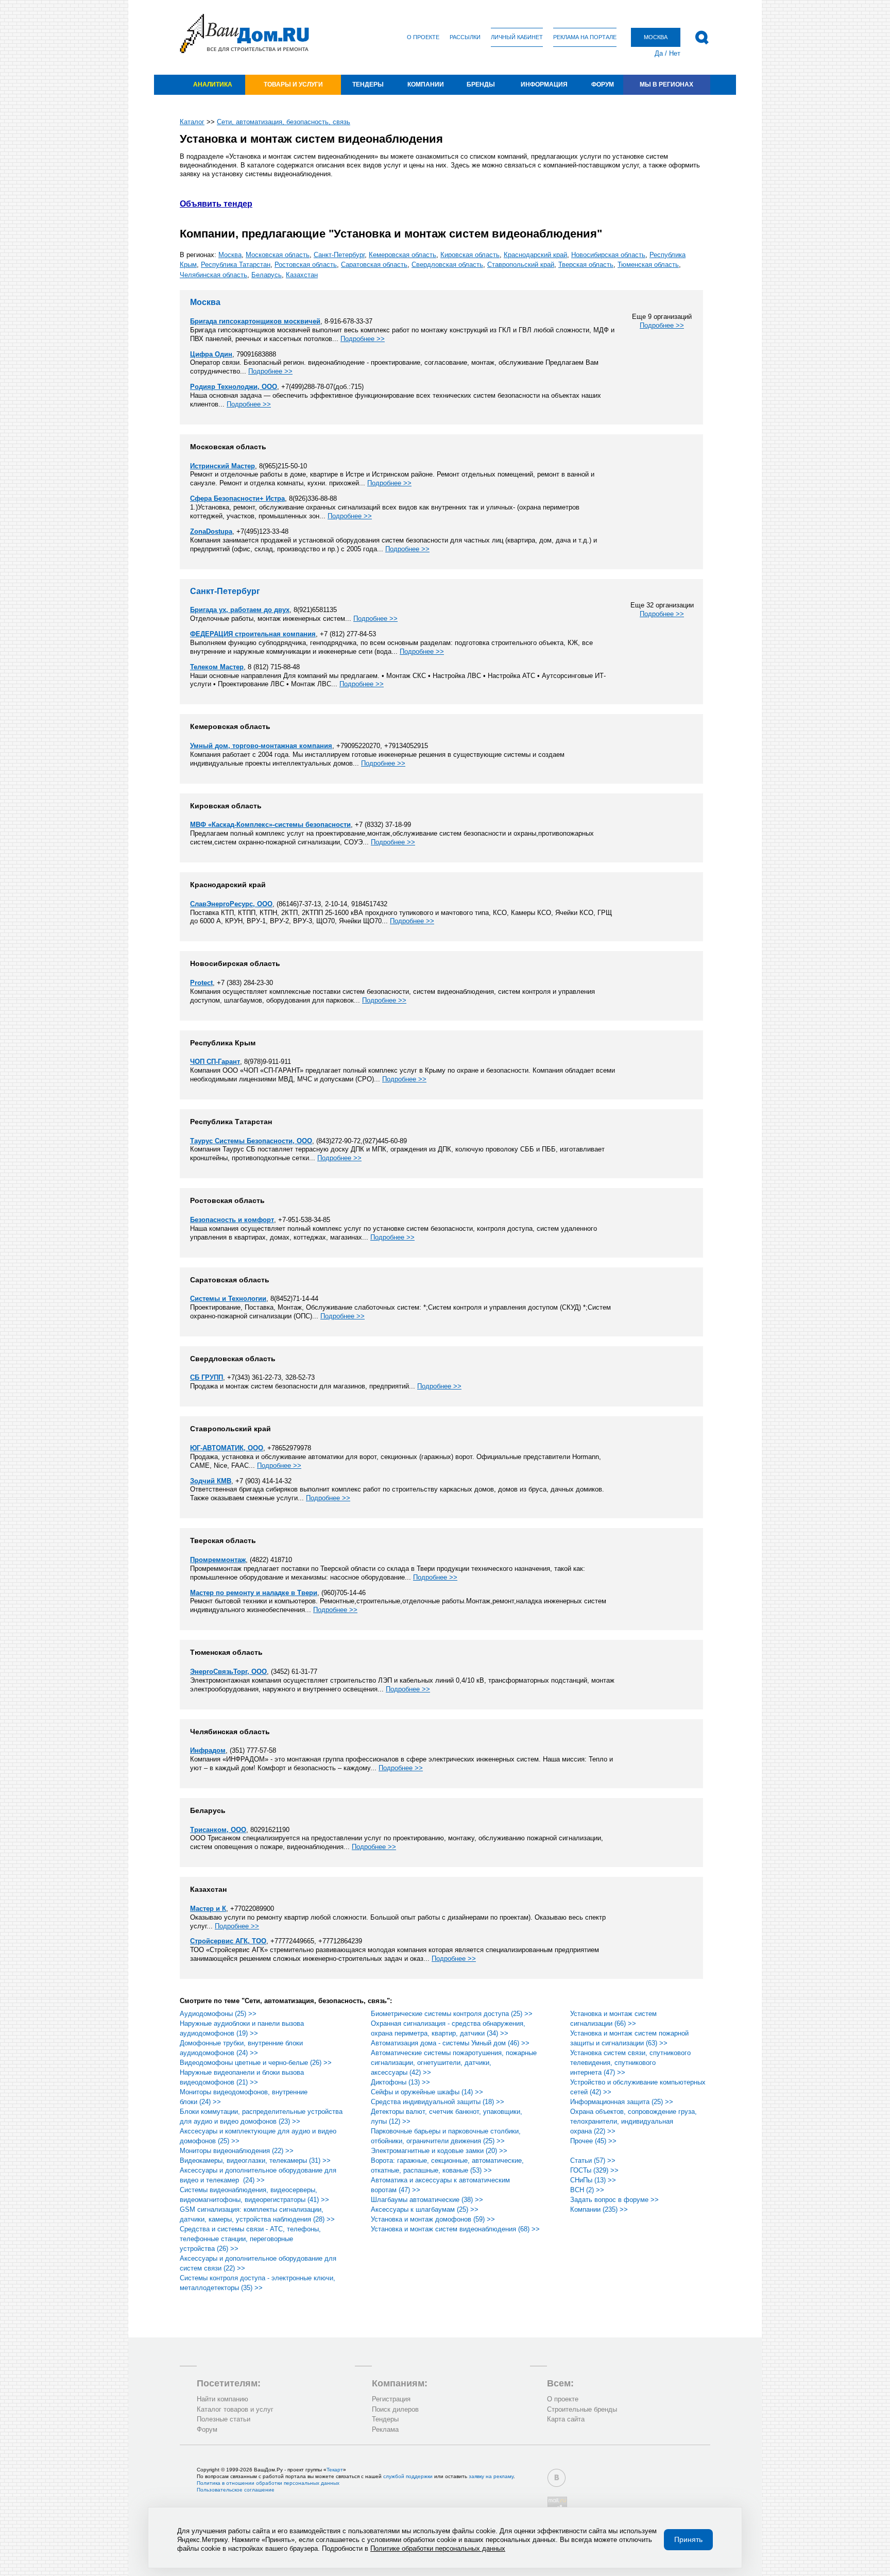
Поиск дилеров (395, 2409)
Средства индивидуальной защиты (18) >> (438, 2102)
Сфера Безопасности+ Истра (237, 498)
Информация (544, 84)
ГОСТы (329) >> (594, 2170)
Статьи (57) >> (593, 2160)
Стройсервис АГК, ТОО (228, 1941)
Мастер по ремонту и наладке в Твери (254, 1593)
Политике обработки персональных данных (438, 2548)
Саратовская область (374, 265)
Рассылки (465, 37)
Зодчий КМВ (211, 1481)
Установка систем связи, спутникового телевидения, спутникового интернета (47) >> (630, 2063)
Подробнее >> (662, 325)
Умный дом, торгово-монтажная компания (261, 746)
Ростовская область (306, 265)
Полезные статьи (224, 2419)
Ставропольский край (521, 265)
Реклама (385, 2429)
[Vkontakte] (557, 2478)
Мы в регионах (666, 84)
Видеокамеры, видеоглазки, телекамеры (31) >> (255, 2160)
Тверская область (586, 265)
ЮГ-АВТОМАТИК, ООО (227, 1448)
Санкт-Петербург (339, 255)
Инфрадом (208, 1750)
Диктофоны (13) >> (400, 2082)
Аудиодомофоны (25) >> (218, 2014)
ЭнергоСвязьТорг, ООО (228, 1672)
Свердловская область (447, 265)
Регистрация (391, 2399)
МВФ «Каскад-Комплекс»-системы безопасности (270, 825)
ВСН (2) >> (587, 2190)
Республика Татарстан (236, 265)
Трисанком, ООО (218, 1830)
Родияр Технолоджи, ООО (234, 387)
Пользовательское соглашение (236, 2490)
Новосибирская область (608, 255)
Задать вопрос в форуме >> (614, 2200)
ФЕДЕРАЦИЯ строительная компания (253, 634)
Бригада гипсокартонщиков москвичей (255, 321)
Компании (426, 84)
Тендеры (368, 84)
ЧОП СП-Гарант (215, 1062)
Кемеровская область (403, 255)
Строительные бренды (582, 2409)
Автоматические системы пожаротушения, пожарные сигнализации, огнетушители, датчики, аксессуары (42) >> (454, 2063)
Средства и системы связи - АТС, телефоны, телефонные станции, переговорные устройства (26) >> (250, 2239)
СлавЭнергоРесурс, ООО (231, 904)
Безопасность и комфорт (232, 1220)
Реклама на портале (585, 37)
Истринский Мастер (222, 466)
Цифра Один (211, 354)
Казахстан (302, 275)
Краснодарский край (535, 255)
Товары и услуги (293, 84)
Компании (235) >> (599, 2209)
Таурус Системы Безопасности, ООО (251, 1141)
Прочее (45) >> (593, 2141)
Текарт (335, 2470)
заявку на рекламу (491, 2476)
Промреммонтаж (218, 1560)
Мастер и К (208, 1909)
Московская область (278, 255)
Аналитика (213, 84)
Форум (603, 84)
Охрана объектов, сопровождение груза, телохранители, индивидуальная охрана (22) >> (634, 2121)
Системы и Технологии (228, 1299)
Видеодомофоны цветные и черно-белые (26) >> (256, 2063)
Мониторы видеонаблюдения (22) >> (237, 2151)
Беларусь (267, 275)
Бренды (481, 84)
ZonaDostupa (211, 531)
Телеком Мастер (217, 667)
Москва (230, 255)
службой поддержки (408, 2476)
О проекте (423, 37)
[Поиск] (702, 38)
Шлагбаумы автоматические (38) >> (427, 2200)
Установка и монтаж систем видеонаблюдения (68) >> (455, 2229)
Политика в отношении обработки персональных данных (268, 2483)
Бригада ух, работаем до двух (240, 610)
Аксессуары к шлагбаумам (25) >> (425, 2209)
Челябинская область (213, 275)
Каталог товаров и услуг (235, 2409)
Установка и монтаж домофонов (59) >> (433, 2219)
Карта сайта (566, 2419)
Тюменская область (648, 265)
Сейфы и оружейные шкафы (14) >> (427, 2092)
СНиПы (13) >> (593, 2180)
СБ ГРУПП (207, 1377)
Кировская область (470, 255)
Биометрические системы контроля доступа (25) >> (452, 2014)
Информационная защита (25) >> (622, 2102)
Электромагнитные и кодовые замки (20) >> (439, 2151)
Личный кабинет (517, 37)
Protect (201, 983)
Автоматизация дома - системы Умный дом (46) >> (450, 2043)
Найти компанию (222, 2399)
